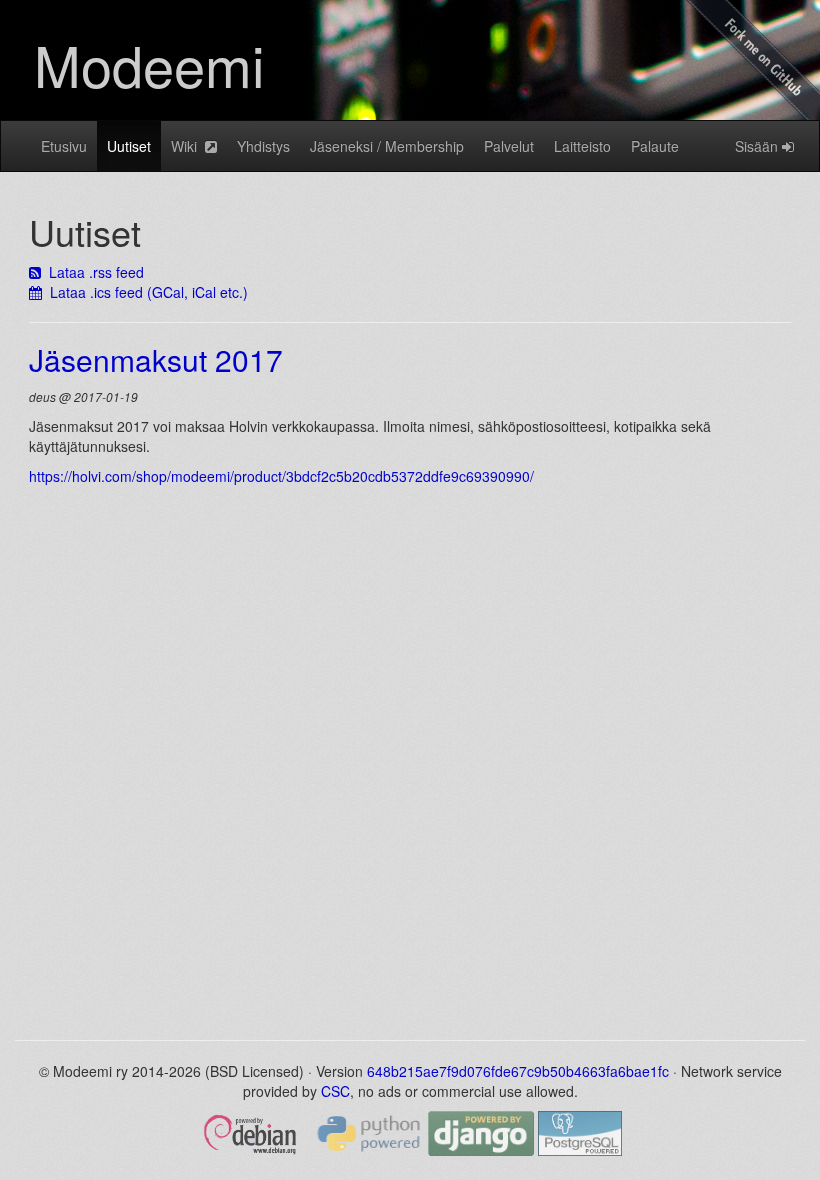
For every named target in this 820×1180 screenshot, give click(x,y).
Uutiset (129, 146)
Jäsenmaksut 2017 (156, 359)
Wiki (188, 146)
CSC (335, 1091)
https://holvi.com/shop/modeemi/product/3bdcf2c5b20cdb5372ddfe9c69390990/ (281, 476)
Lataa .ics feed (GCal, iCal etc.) (145, 292)
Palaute (655, 146)
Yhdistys (263, 146)
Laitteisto (582, 146)
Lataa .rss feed (92, 272)
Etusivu (64, 146)
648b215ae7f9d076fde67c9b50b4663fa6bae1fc (518, 1071)
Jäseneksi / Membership (387, 146)
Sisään (758, 146)
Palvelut (509, 146)
